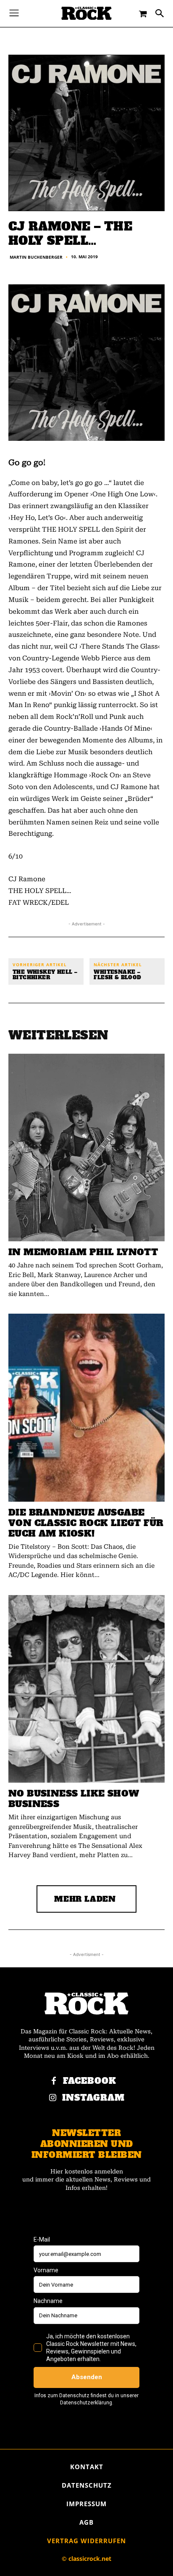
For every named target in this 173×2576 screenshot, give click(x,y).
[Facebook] (54, 2081)
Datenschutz (87, 2485)
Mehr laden (85, 1899)
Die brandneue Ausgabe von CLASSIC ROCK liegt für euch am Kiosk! (86, 1523)
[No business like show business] (86, 1689)
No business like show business (74, 1799)
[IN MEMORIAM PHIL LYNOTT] (86, 1148)
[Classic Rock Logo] (86, 13)
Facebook (90, 2081)
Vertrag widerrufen (86, 2541)
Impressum (86, 2504)
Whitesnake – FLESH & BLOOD (117, 975)
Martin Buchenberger (36, 257)
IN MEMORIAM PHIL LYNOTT (83, 1252)
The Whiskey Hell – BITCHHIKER (45, 975)
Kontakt (87, 2467)
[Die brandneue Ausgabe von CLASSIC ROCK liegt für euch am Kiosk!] (86, 1407)
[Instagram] (53, 2098)
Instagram (93, 2098)
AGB (86, 2522)
